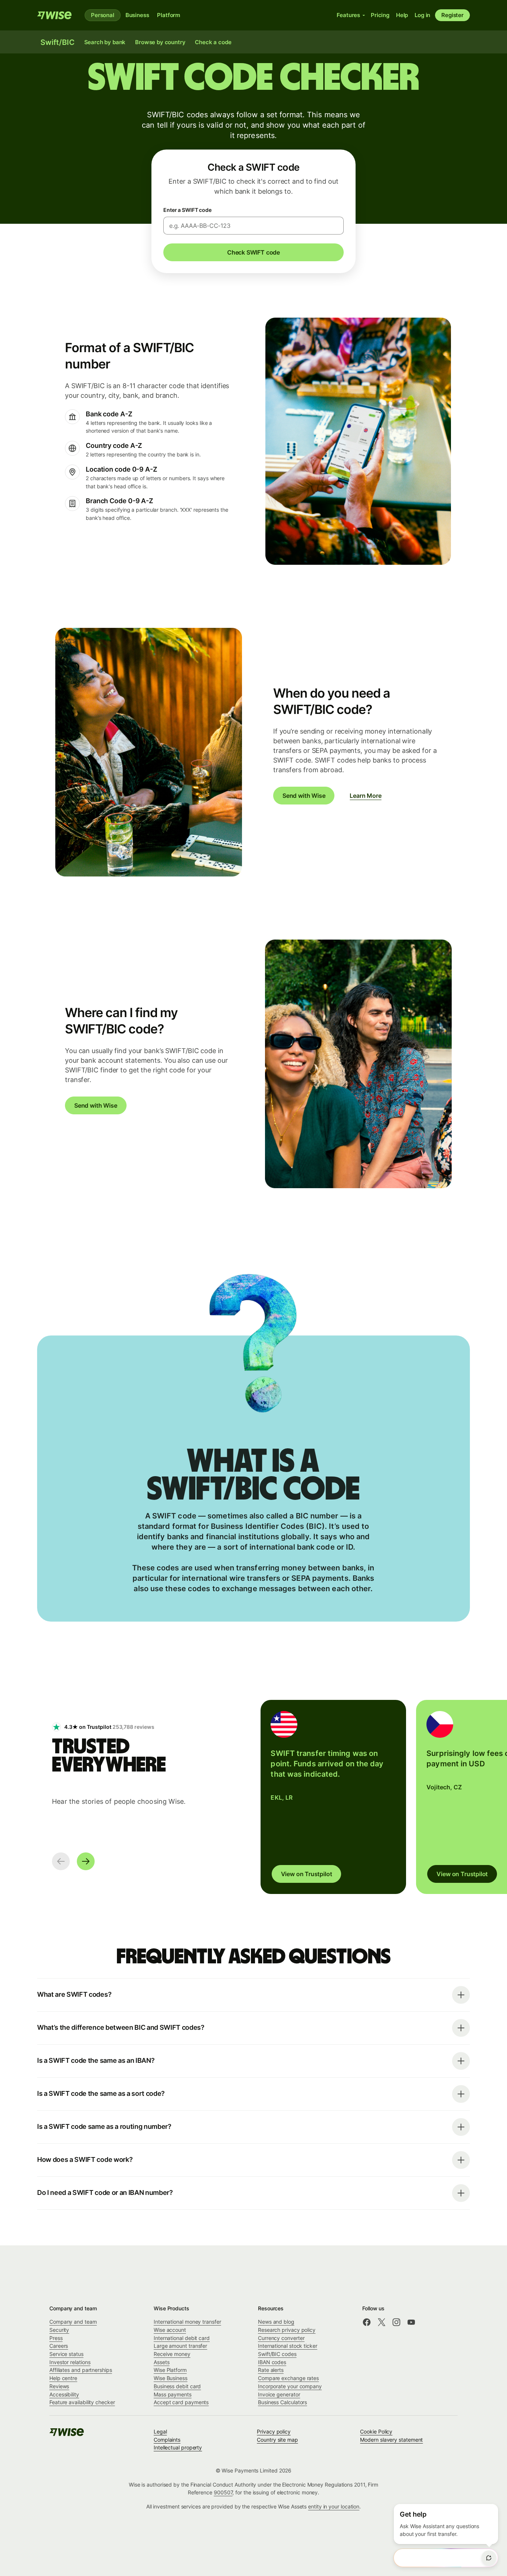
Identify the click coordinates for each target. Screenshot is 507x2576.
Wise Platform (170, 2370)
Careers (59, 2346)
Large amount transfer (180, 2346)
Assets (162, 2362)
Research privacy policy (287, 2330)
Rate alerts (271, 2370)
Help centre (63, 2378)
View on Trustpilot (307, 1874)
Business (137, 15)
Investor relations (70, 2362)
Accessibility (64, 2394)
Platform (169, 15)
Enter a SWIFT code (187, 210)
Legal (160, 2431)
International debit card (182, 2338)
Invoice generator (279, 2394)
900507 (223, 2492)
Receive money (172, 2354)
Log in (422, 15)
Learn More (365, 796)
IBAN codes (272, 2362)
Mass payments (173, 2394)
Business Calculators (282, 2402)
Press (56, 2338)
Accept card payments (181, 2402)
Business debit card (177, 2386)
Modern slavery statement (391, 2440)
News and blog (276, 2322)
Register (452, 15)
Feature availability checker (82, 2402)
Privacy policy (274, 2431)
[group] (333, 1797)
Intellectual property (178, 2447)
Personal (103, 15)
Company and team (73, 2322)
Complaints (167, 2440)
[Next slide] (86, 1861)
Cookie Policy (376, 2431)
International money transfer (187, 2322)
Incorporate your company (290, 2386)
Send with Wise (304, 796)
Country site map (277, 2440)
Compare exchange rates (288, 2378)
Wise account (170, 2330)
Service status (66, 2354)
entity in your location (334, 2506)
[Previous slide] (61, 1861)
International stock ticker (288, 2346)
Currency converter (281, 2338)
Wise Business (171, 2378)
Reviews (59, 2386)
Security (59, 2330)
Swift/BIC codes (277, 2354)
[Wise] (55, 15)
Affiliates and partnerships (81, 2370)
